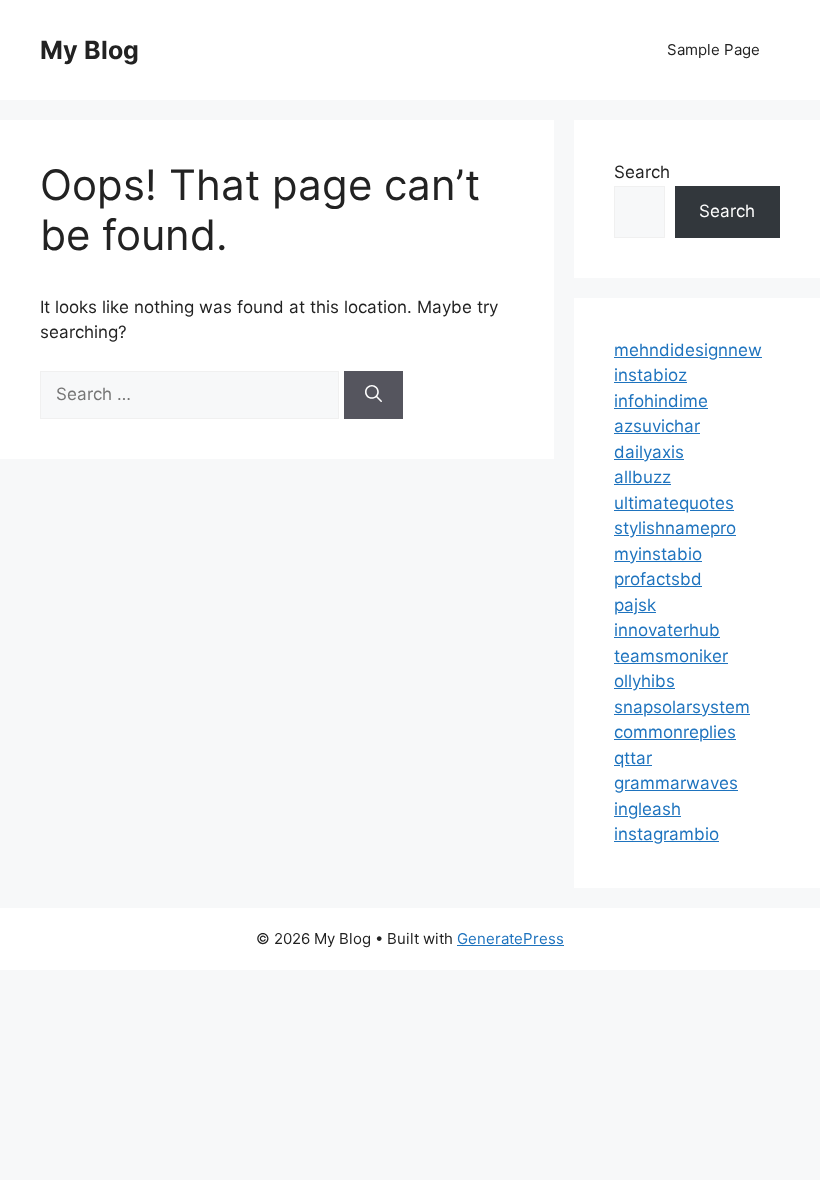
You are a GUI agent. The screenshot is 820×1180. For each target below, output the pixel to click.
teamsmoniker (671, 656)
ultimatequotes (674, 503)
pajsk (635, 605)
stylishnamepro (675, 528)
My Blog (89, 50)
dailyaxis (649, 452)
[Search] (373, 395)
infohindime (661, 401)
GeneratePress (510, 938)
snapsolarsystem (682, 707)
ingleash (647, 809)
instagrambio (666, 834)
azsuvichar (657, 426)
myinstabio (658, 554)
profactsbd (658, 579)
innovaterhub (667, 630)
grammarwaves (676, 783)
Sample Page (713, 49)
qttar (633, 758)
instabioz (650, 375)
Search (642, 172)
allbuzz (642, 477)
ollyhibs (644, 681)
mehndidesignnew (688, 350)
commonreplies (675, 732)
